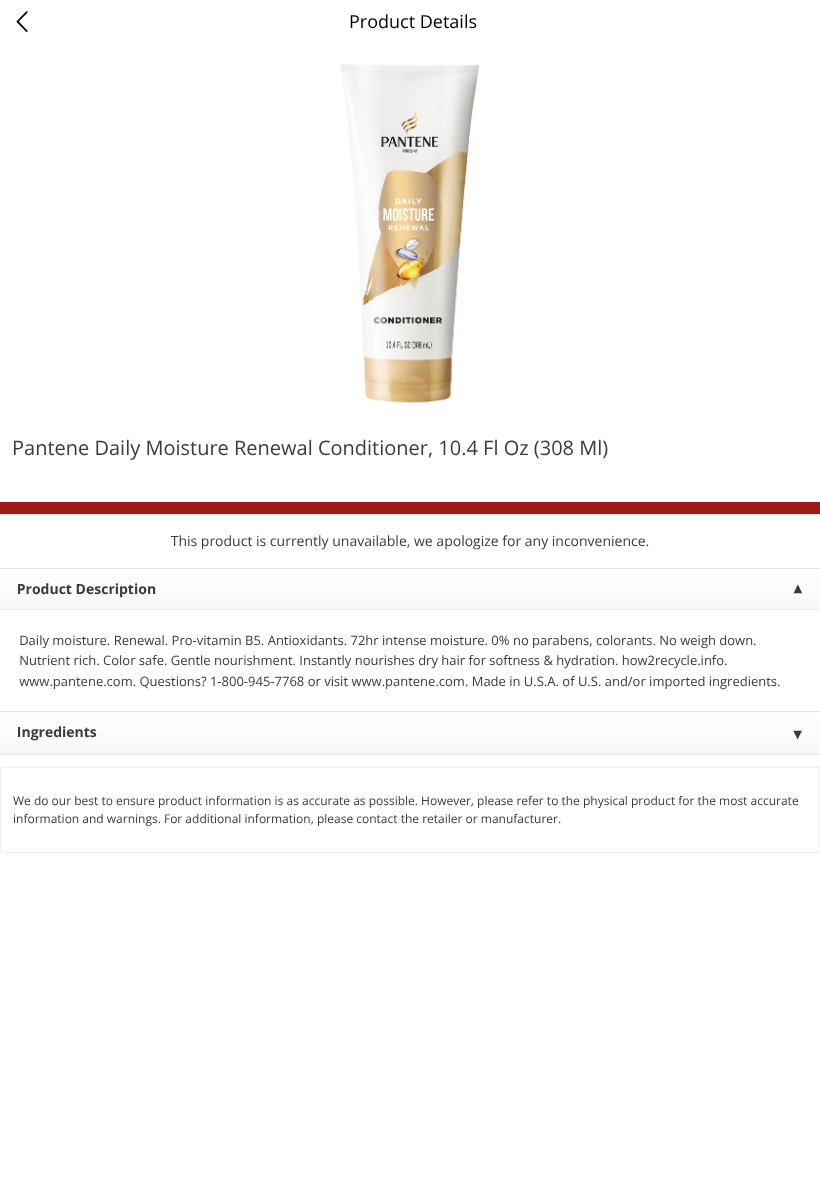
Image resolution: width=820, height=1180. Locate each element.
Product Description (86, 589)
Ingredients (57, 732)
